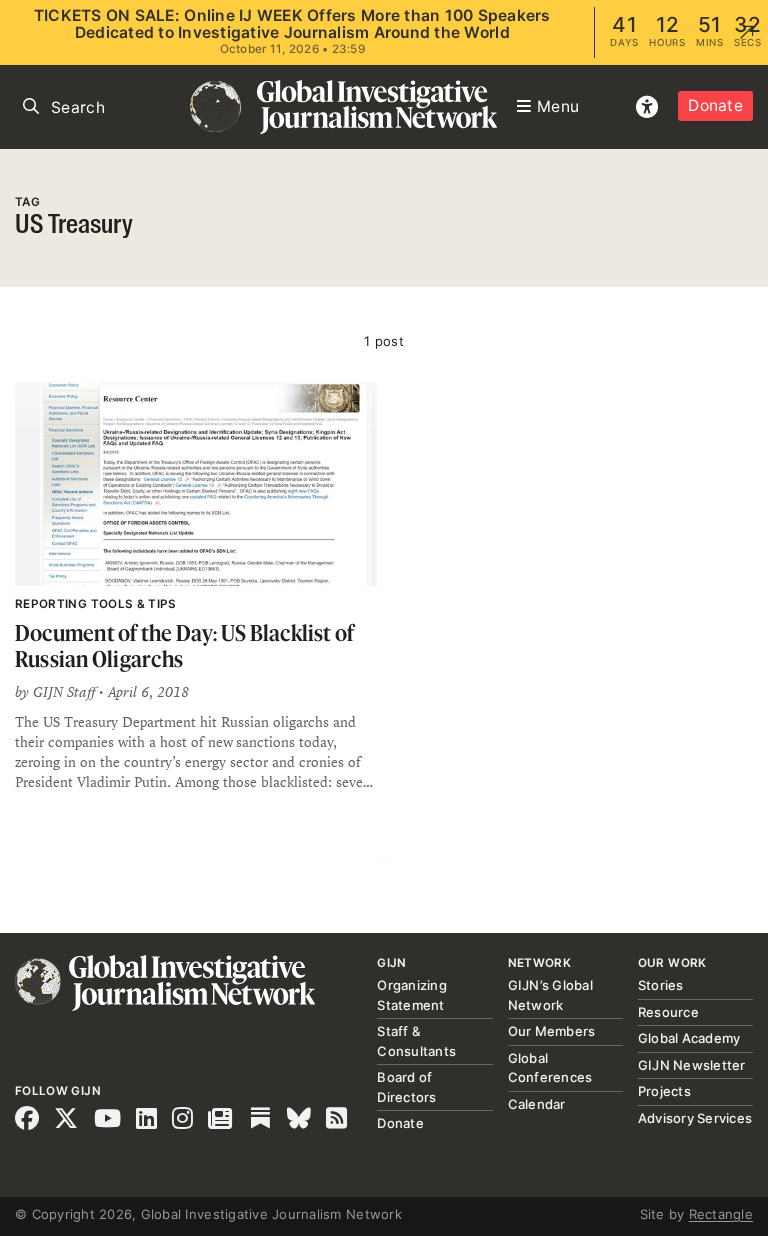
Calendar (537, 1104)
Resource (668, 1012)
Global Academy (689, 1038)
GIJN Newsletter (692, 1065)
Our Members (552, 1031)
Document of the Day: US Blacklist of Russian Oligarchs (184, 645)
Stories (661, 985)
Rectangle (721, 1214)
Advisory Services (695, 1118)
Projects (664, 1091)
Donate (715, 105)
